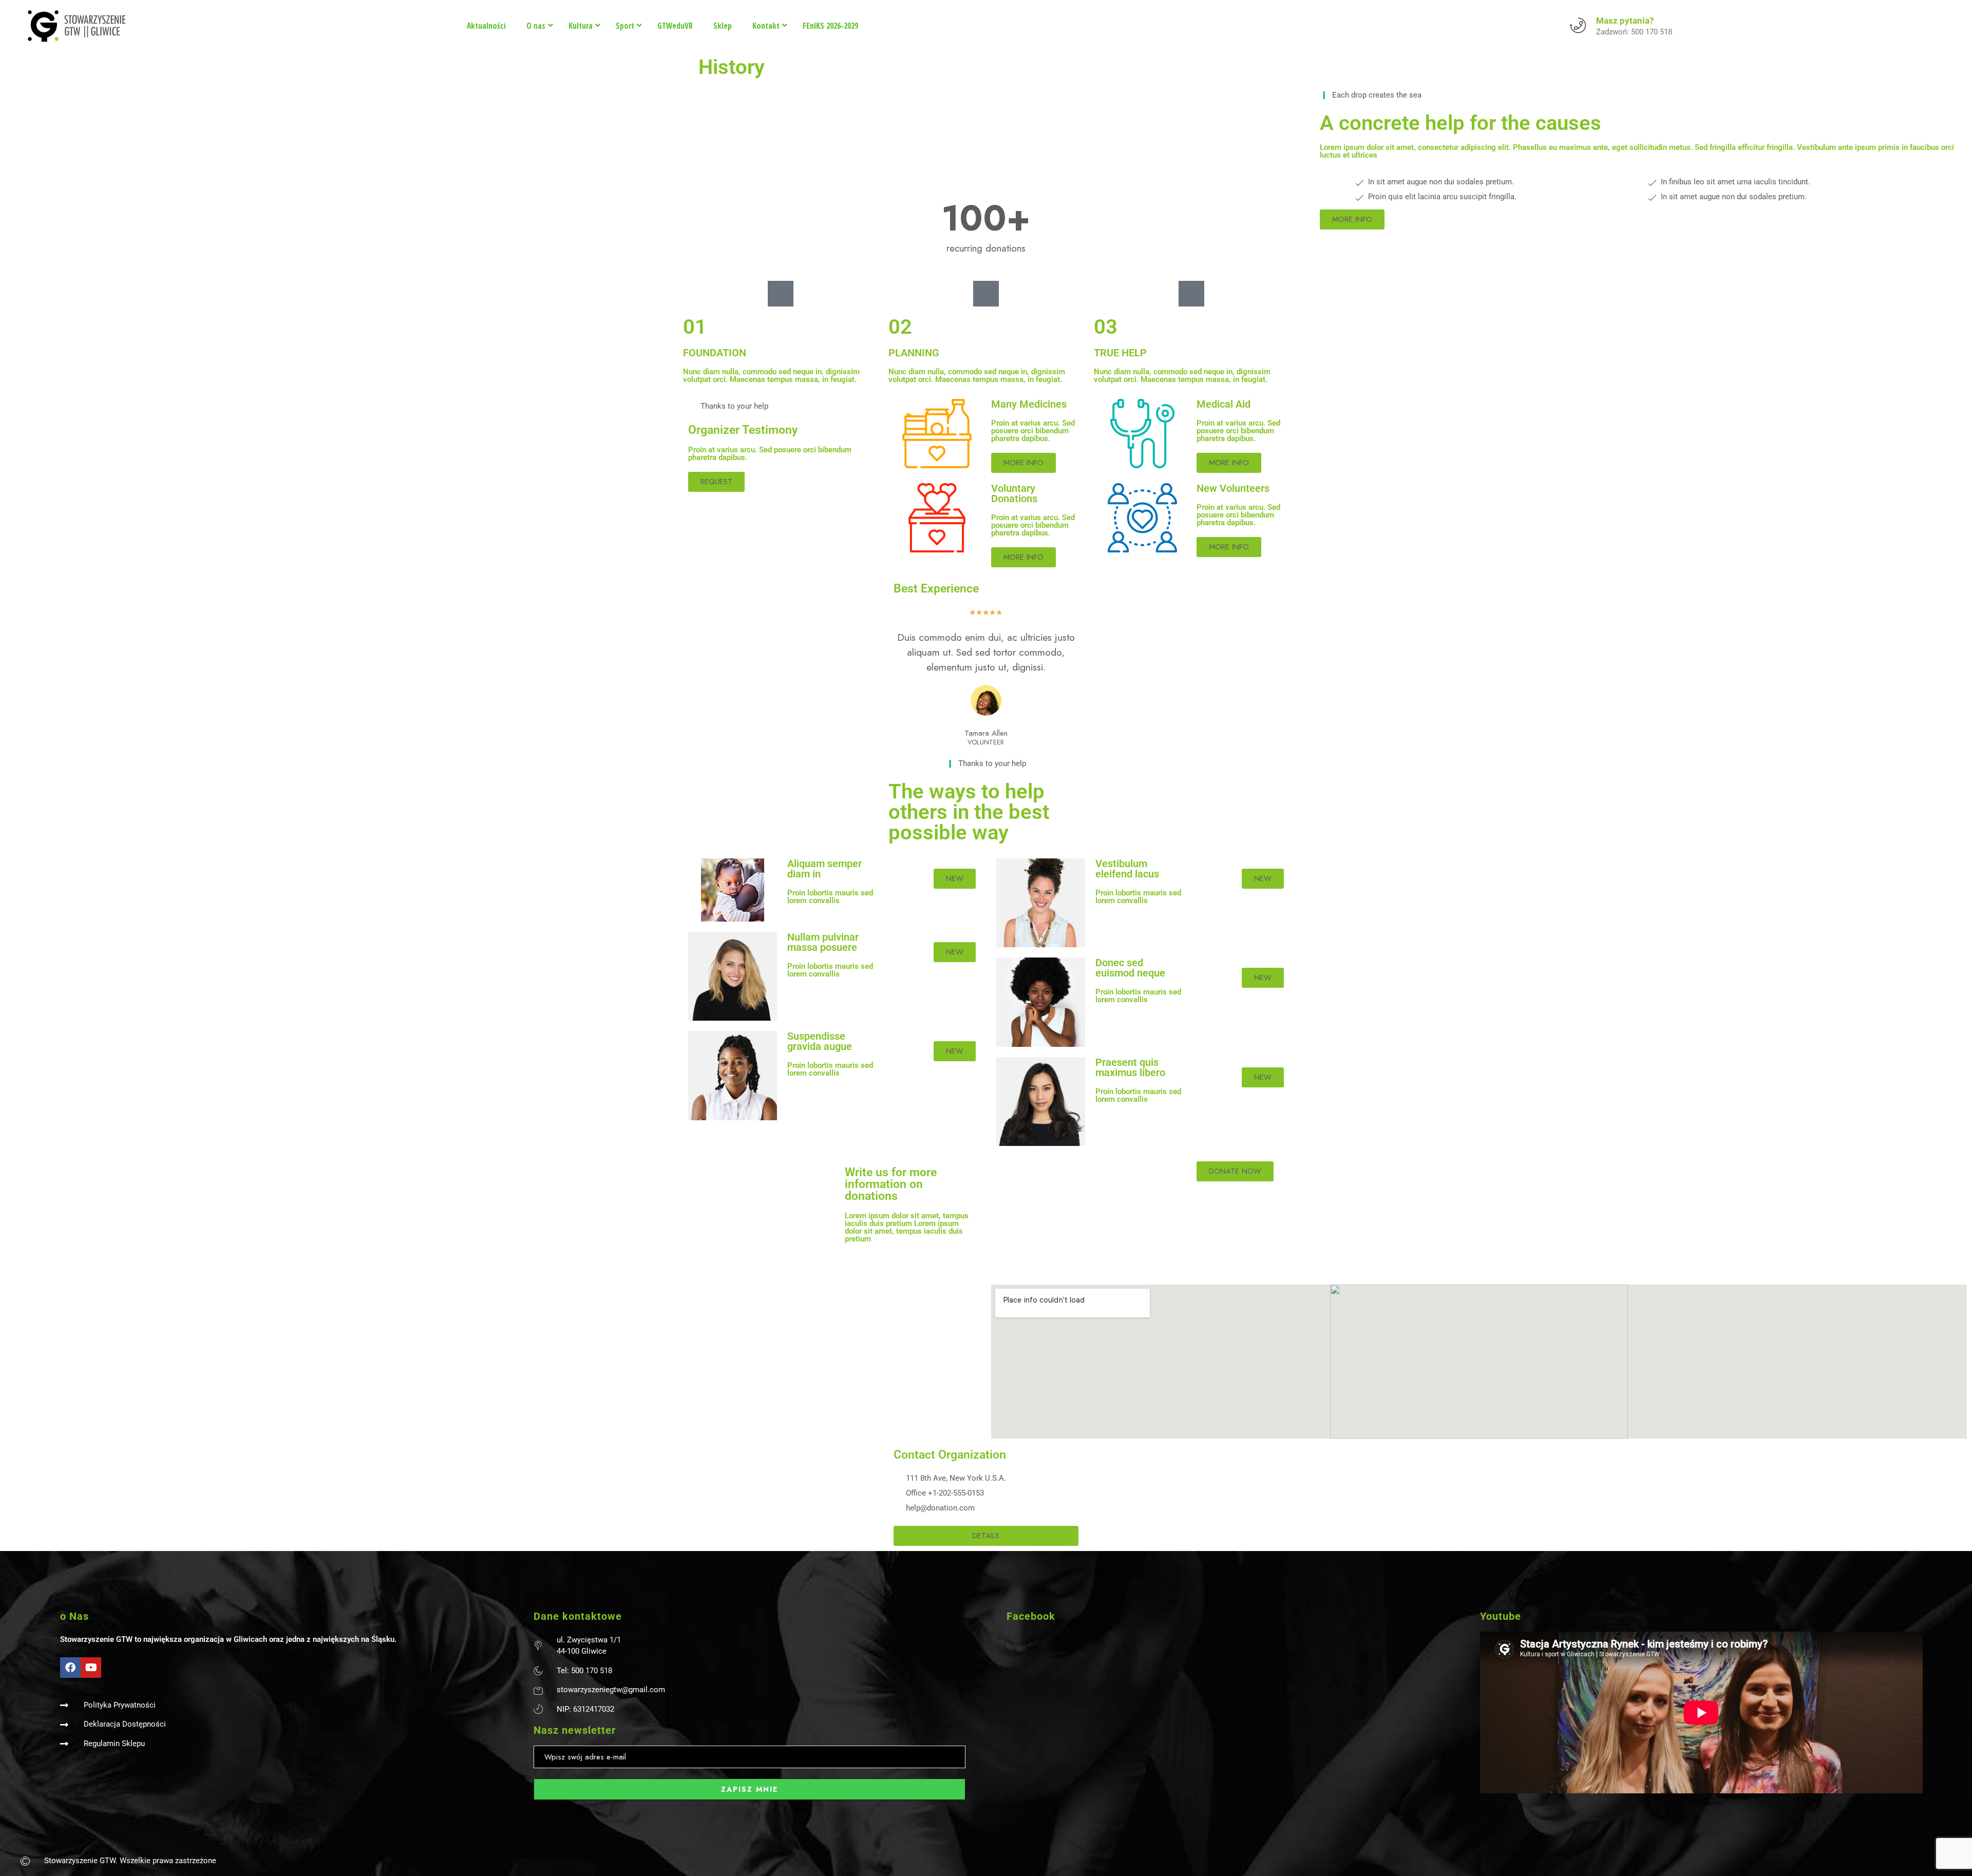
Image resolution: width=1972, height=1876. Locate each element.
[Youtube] (91, 1668)
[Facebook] (70, 1668)
